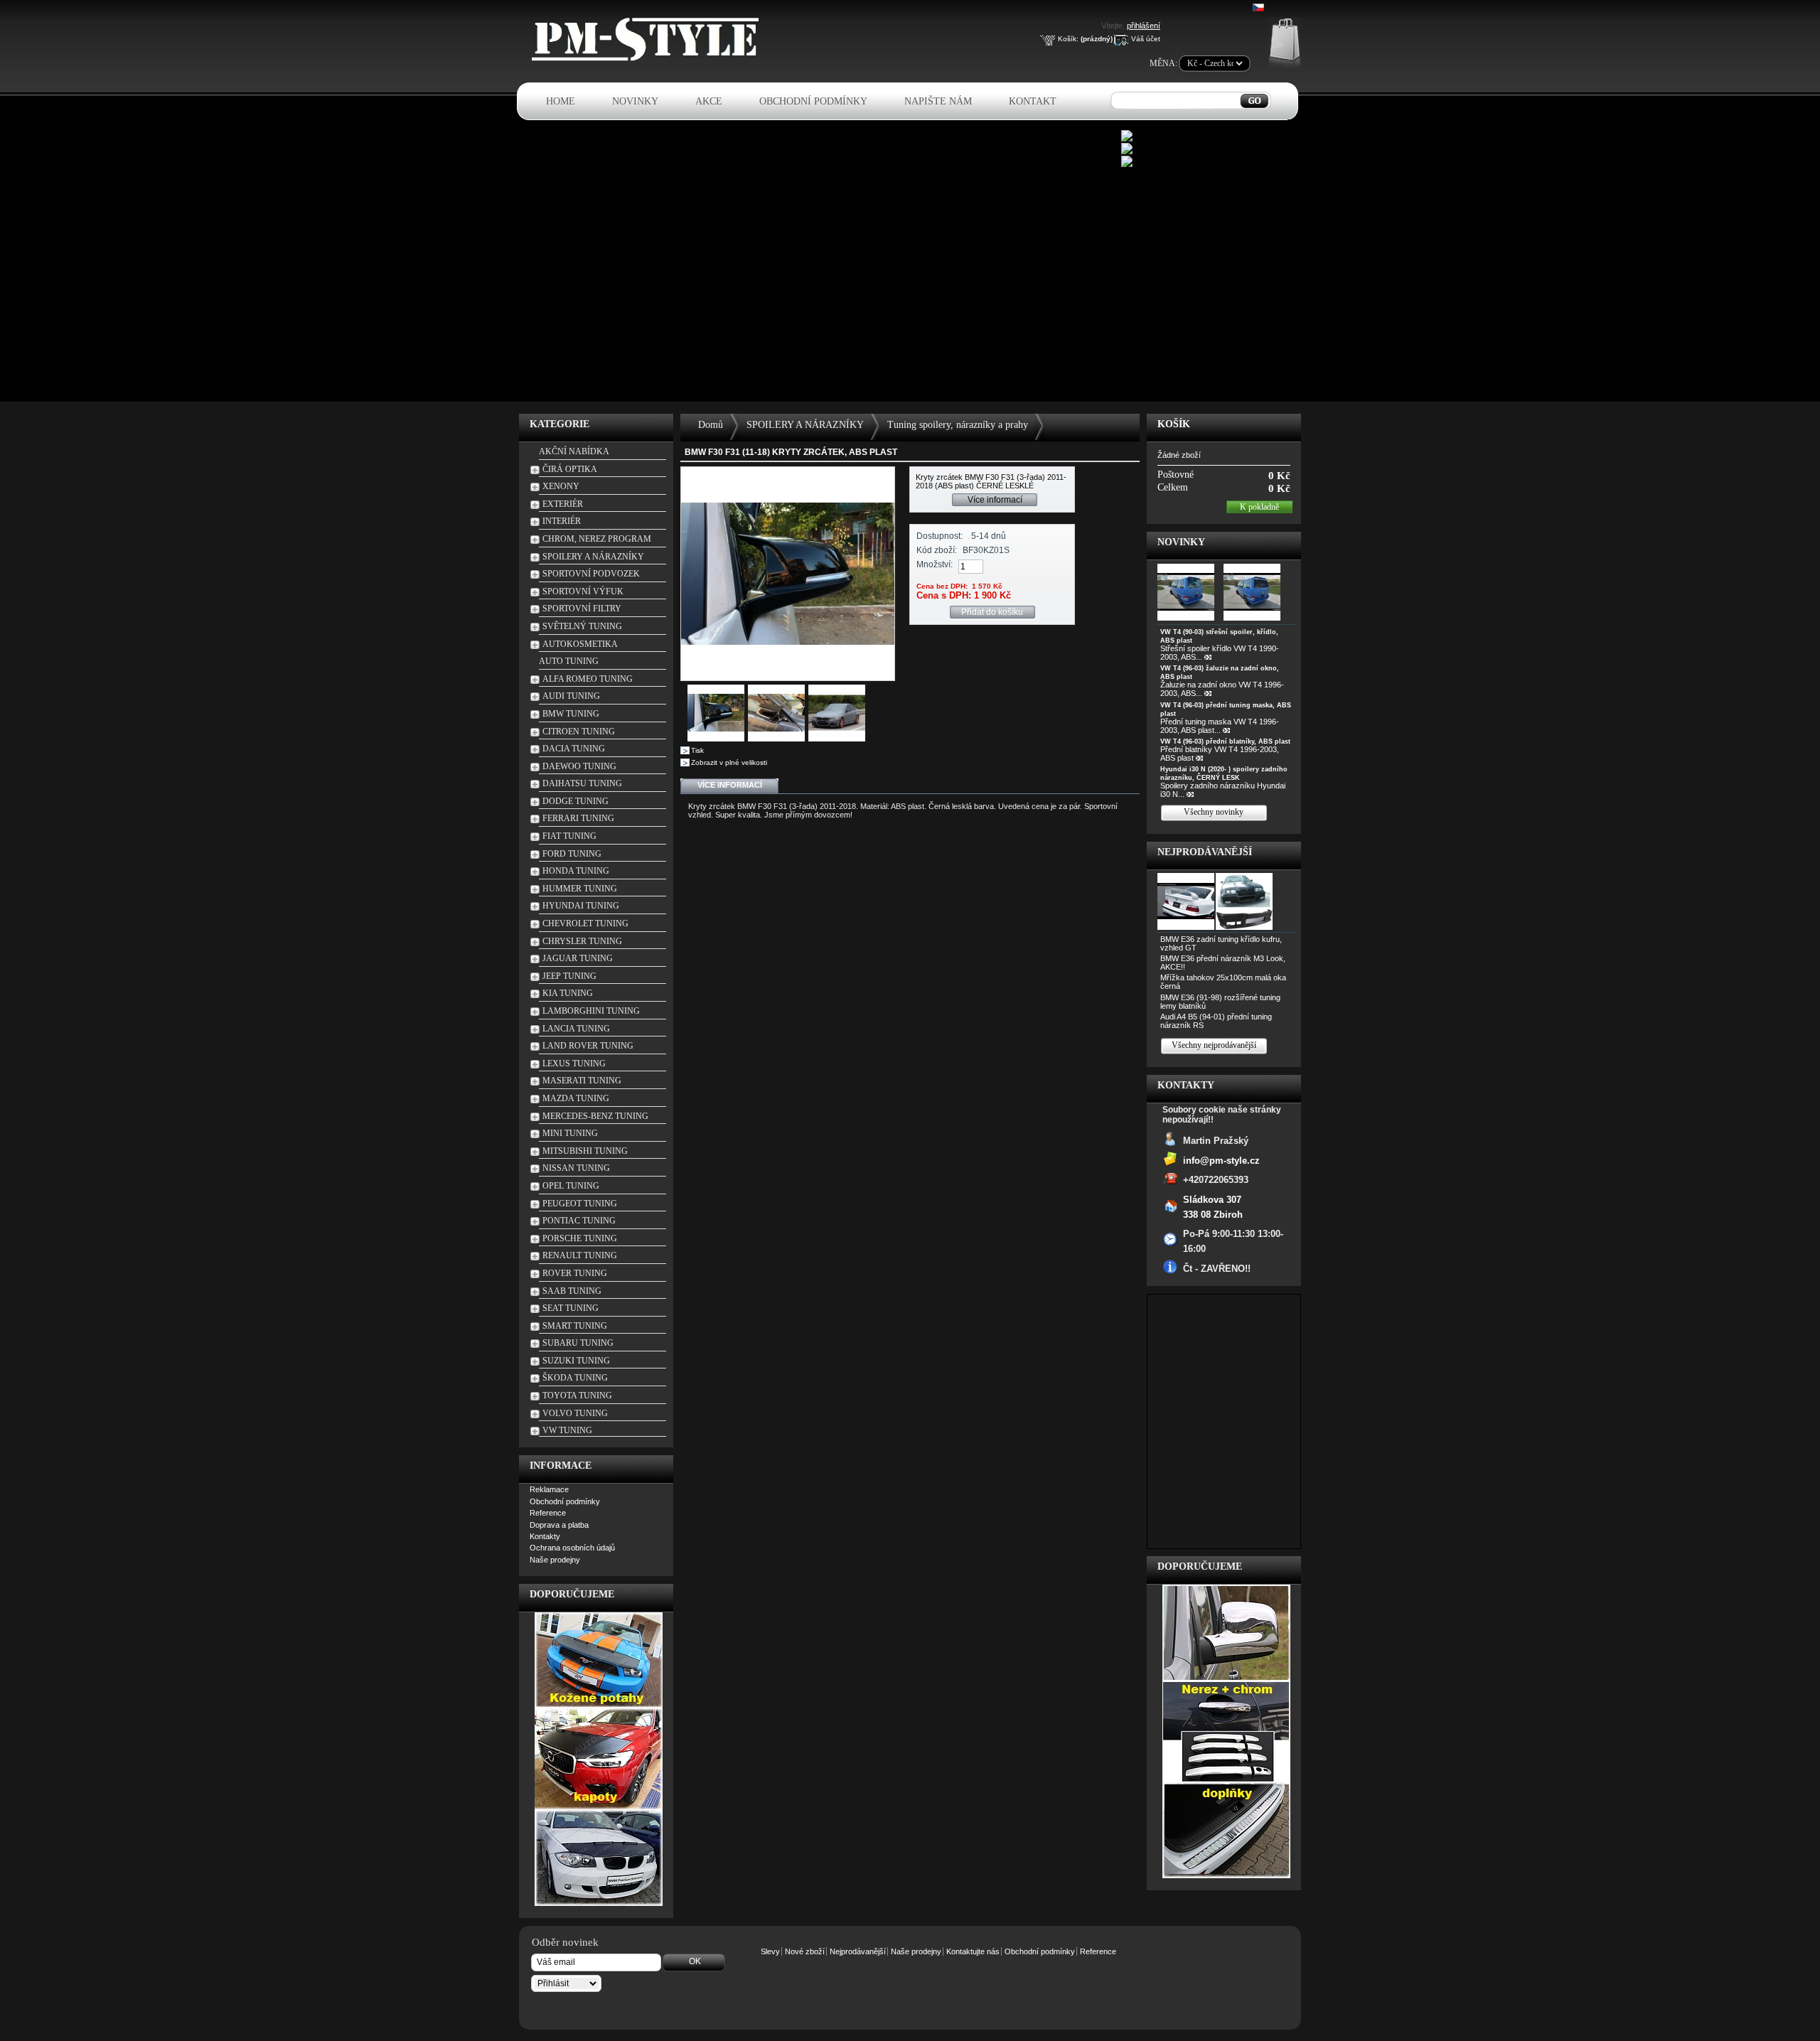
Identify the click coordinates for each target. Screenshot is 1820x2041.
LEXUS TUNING (574, 1064)
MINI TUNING (570, 1133)
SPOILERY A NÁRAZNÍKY (593, 557)
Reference (548, 1513)
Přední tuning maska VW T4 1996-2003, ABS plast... (1220, 726)
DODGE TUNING (576, 801)
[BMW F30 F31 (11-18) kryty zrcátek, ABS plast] (716, 739)
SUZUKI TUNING (576, 1361)
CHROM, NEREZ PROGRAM (597, 539)
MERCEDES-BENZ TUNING (595, 1116)
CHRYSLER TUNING (582, 941)
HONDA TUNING (576, 871)
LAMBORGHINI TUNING (591, 1011)
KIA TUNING (568, 993)
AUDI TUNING (571, 696)
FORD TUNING (572, 854)
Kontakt (1033, 101)
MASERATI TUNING (582, 1081)
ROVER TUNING (575, 1273)
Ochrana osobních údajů (572, 1548)
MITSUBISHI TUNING (585, 1151)
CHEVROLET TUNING (585, 923)
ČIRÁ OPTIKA (570, 469)
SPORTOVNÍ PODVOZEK (591, 574)
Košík (1174, 424)
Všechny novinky (1214, 812)
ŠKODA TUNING (575, 1378)
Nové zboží (805, 1951)
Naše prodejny (555, 1560)
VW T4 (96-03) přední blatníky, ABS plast (1225, 741)
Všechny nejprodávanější (1214, 1045)
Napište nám (938, 101)
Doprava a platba (559, 1525)
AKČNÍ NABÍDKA (574, 451)
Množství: (935, 564)
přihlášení (1144, 26)
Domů (711, 425)
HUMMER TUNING (580, 889)
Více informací (995, 500)
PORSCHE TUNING (580, 1238)
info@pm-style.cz (1221, 1160)
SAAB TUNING (572, 1291)
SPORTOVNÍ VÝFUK (583, 591)
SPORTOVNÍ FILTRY (582, 609)
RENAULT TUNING (580, 1255)
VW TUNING (567, 1430)
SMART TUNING (575, 1326)
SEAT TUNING (571, 1308)
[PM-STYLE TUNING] (649, 59)
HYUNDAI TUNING (581, 906)
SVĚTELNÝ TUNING (582, 626)
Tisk (697, 750)
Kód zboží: (937, 550)
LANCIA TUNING (576, 1029)
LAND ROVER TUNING (588, 1046)
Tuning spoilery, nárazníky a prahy (958, 425)
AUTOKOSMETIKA (580, 644)
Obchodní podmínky (813, 101)
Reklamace (549, 1489)
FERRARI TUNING (578, 818)
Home (561, 101)
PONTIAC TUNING (579, 1221)
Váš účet (1146, 39)
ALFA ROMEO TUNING (588, 679)
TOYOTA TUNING (577, 1396)
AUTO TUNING (569, 661)
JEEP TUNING (569, 976)
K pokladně (1259, 507)
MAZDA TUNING (576, 1098)
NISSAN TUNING (576, 1168)
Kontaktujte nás (973, 1951)
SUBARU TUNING (578, 1343)
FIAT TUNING (569, 836)
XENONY (561, 486)
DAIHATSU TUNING (582, 783)
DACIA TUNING (574, 749)
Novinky (635, 101)
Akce (709, 101)
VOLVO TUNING (575, 1413)
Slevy (770, 1951)
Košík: (1068, 39)
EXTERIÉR (563, 504)
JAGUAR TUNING (578, 958)
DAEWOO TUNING (579, 766)
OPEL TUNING (571, 1186)
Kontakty (545, 1536)
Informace (561, 1466)
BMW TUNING (571, 714)
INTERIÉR (562, 521)
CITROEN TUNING (579, 732)
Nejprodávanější (1205, 852)
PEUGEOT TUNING (580, 1204)
